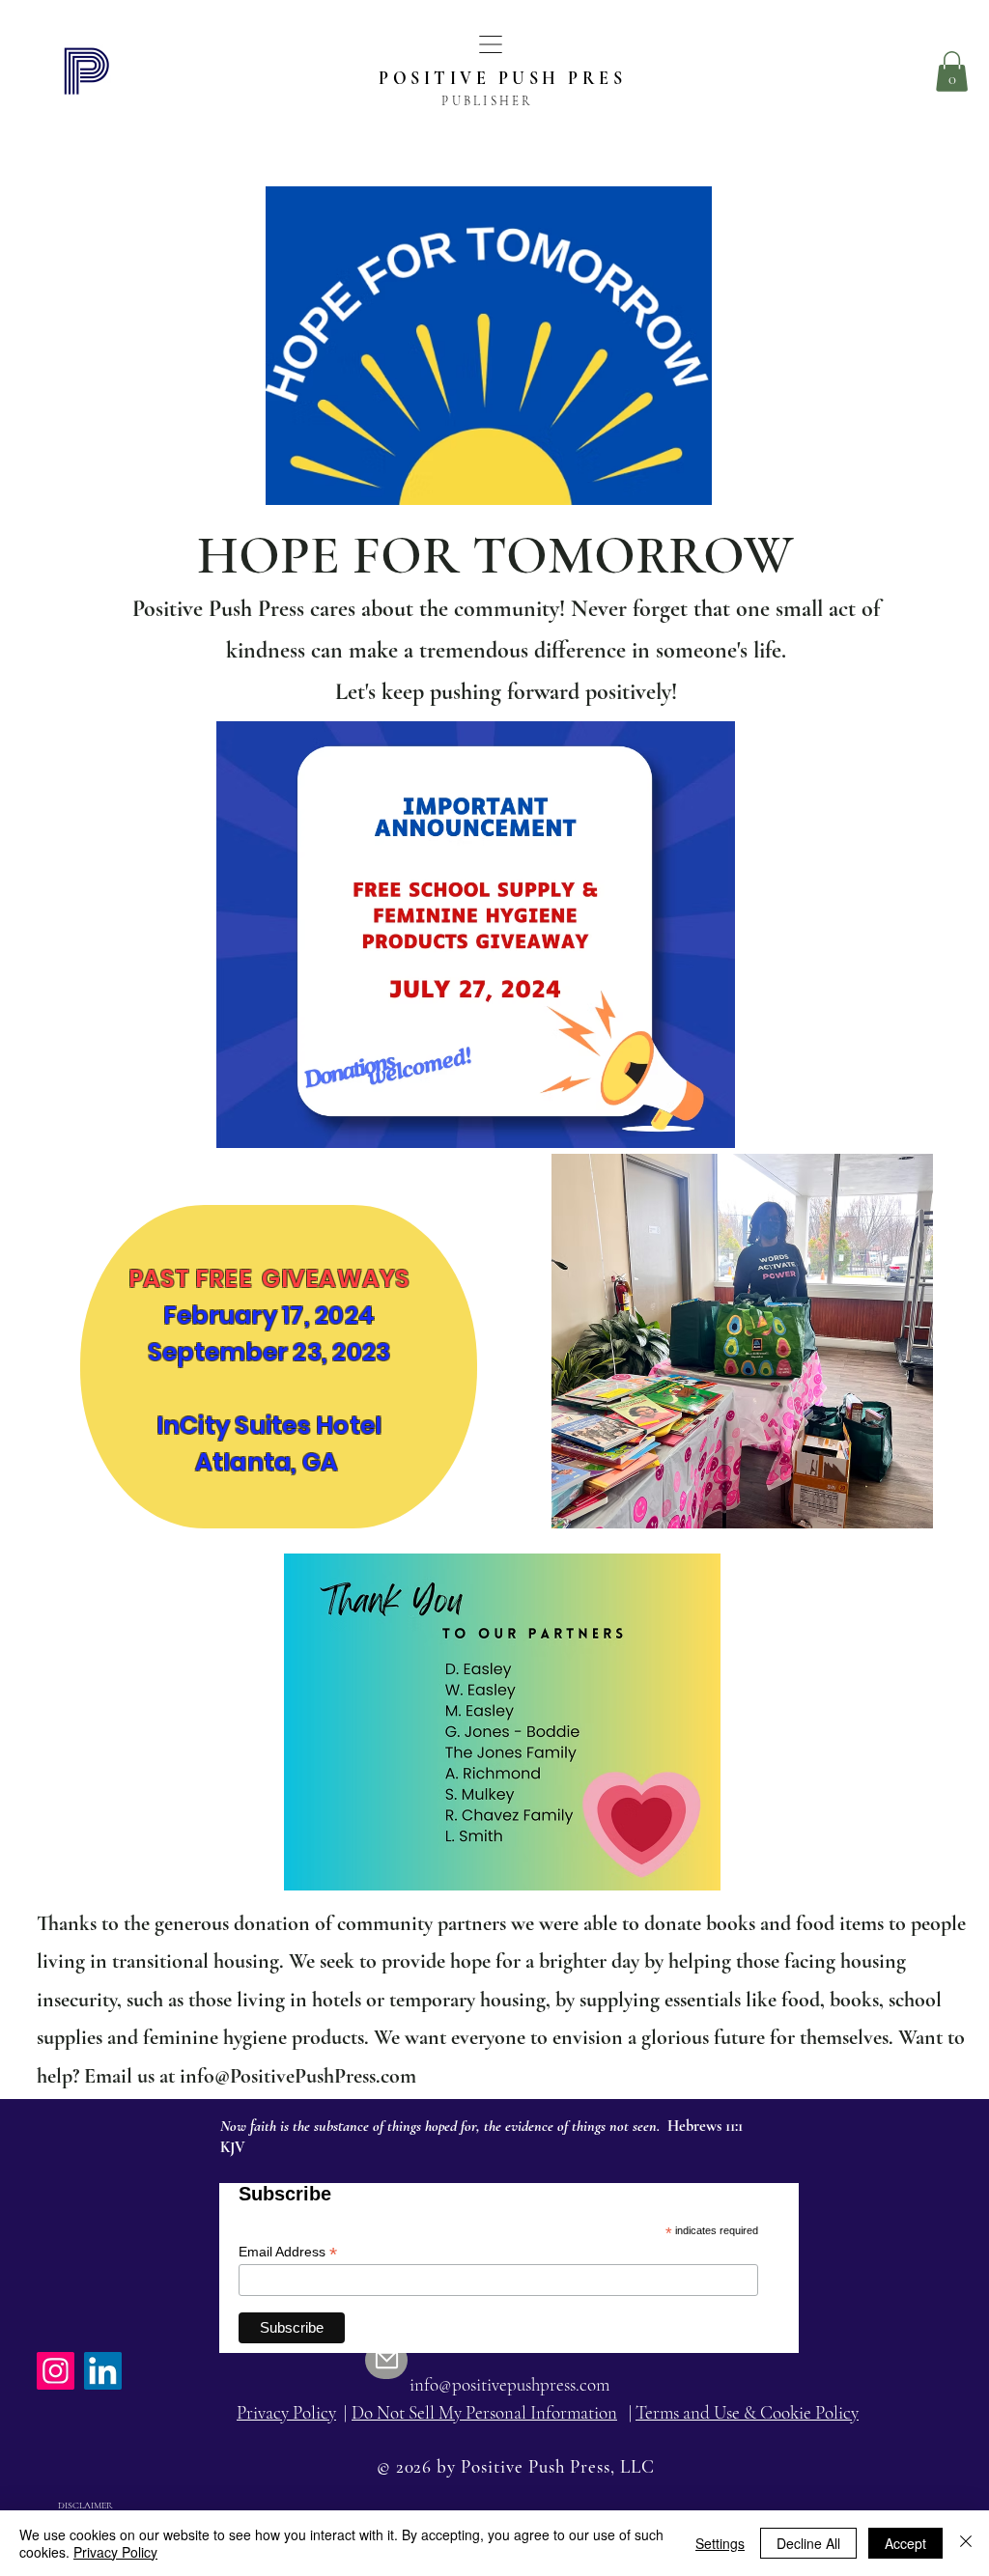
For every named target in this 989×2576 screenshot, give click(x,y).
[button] (491, 44)
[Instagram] (56, 2371)
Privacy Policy (115, 2552)
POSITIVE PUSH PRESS (509, 78)
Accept (905, 2543)
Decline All (808, 2543)
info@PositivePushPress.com (298, 2076)
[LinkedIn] (103, 2371)
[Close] (966, 2543)
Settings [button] (720, 2543)
